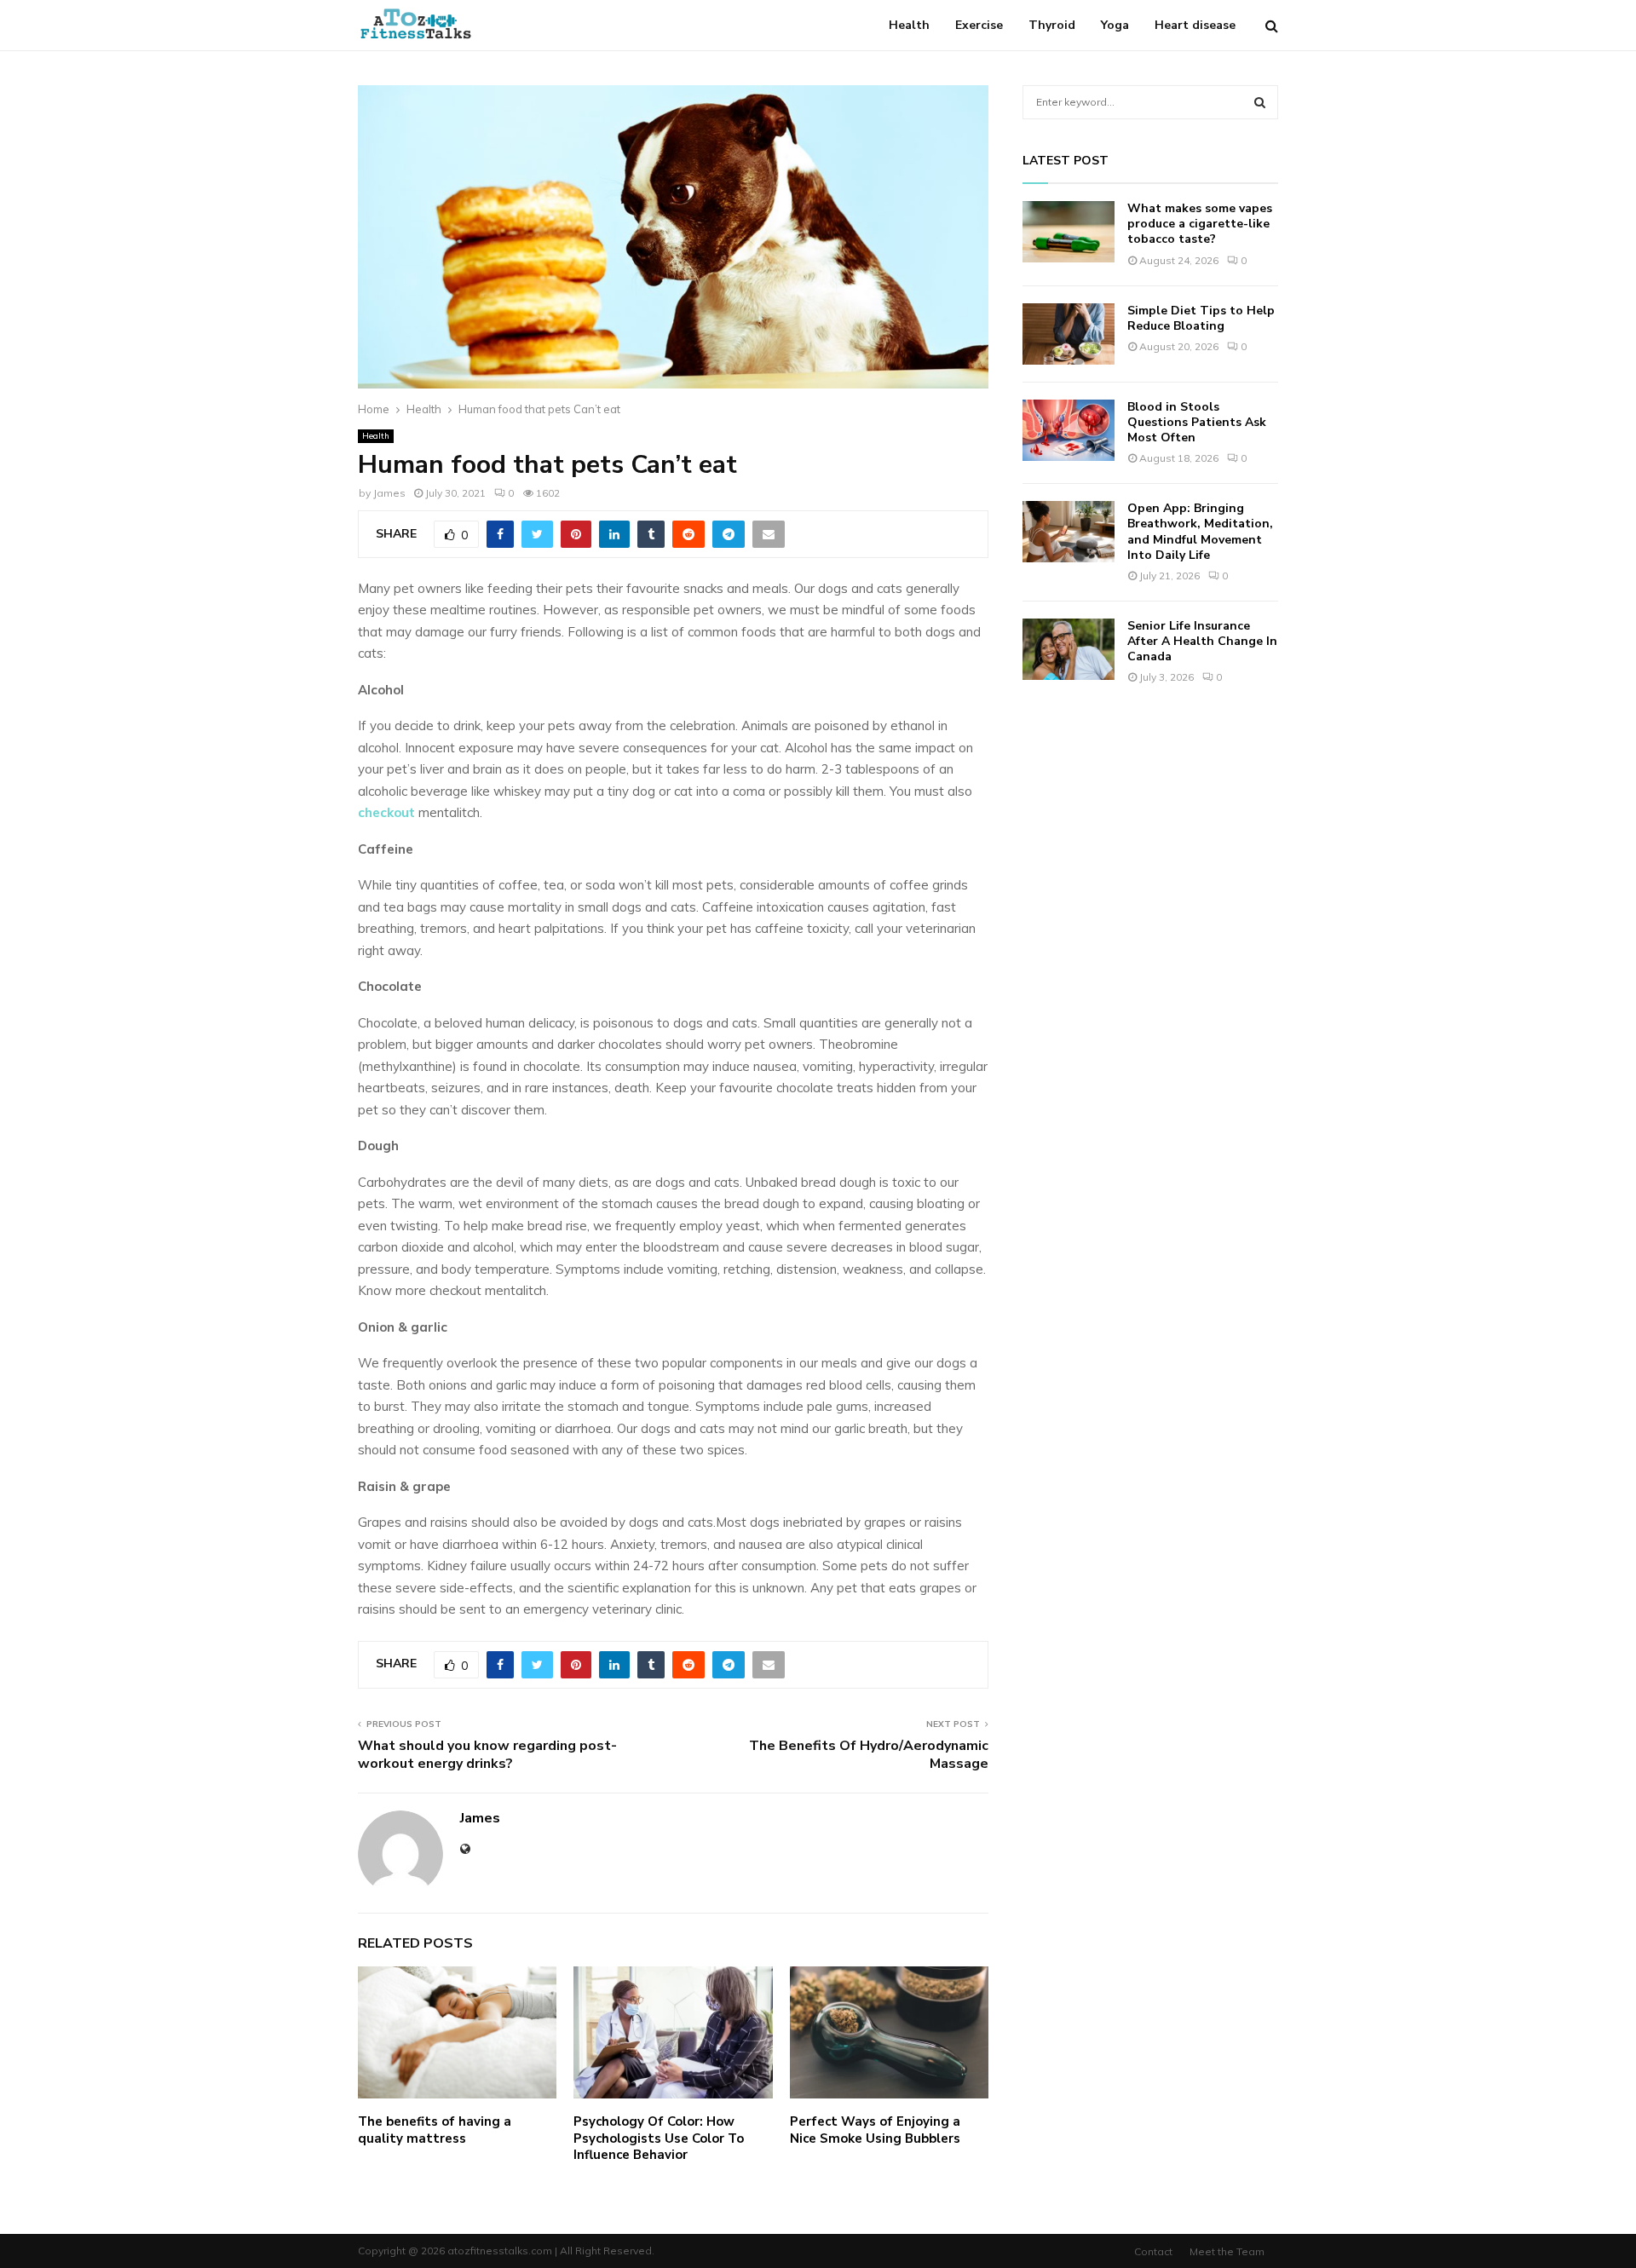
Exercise (979, 25)
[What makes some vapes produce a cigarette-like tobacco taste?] (1069, 232)
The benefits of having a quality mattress (435, 2130)
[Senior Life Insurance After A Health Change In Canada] (1069, 649)
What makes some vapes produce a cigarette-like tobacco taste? (1200, 224)
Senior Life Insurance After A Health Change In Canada (1202, 641)
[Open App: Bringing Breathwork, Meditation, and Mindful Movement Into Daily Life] (1069, 532)
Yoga (1115, 25)
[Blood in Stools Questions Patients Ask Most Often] (1069, 430)
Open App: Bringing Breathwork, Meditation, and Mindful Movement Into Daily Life (1200, 532)
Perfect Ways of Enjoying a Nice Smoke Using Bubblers (875, 2130)
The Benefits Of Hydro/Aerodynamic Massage (869, 1755)
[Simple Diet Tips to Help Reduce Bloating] (1069, 334)
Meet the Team (1227, 2251)
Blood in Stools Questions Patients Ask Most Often (1197, 422)
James (389, 493)
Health (909, 25)
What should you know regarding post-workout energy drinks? (487, 1755)
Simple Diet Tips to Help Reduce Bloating (1201, 318)
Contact (1153, 2251)
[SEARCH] (1260, 102)
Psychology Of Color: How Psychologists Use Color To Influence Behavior (659, 2138)
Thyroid (1052, 25)
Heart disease (1195, 25)
